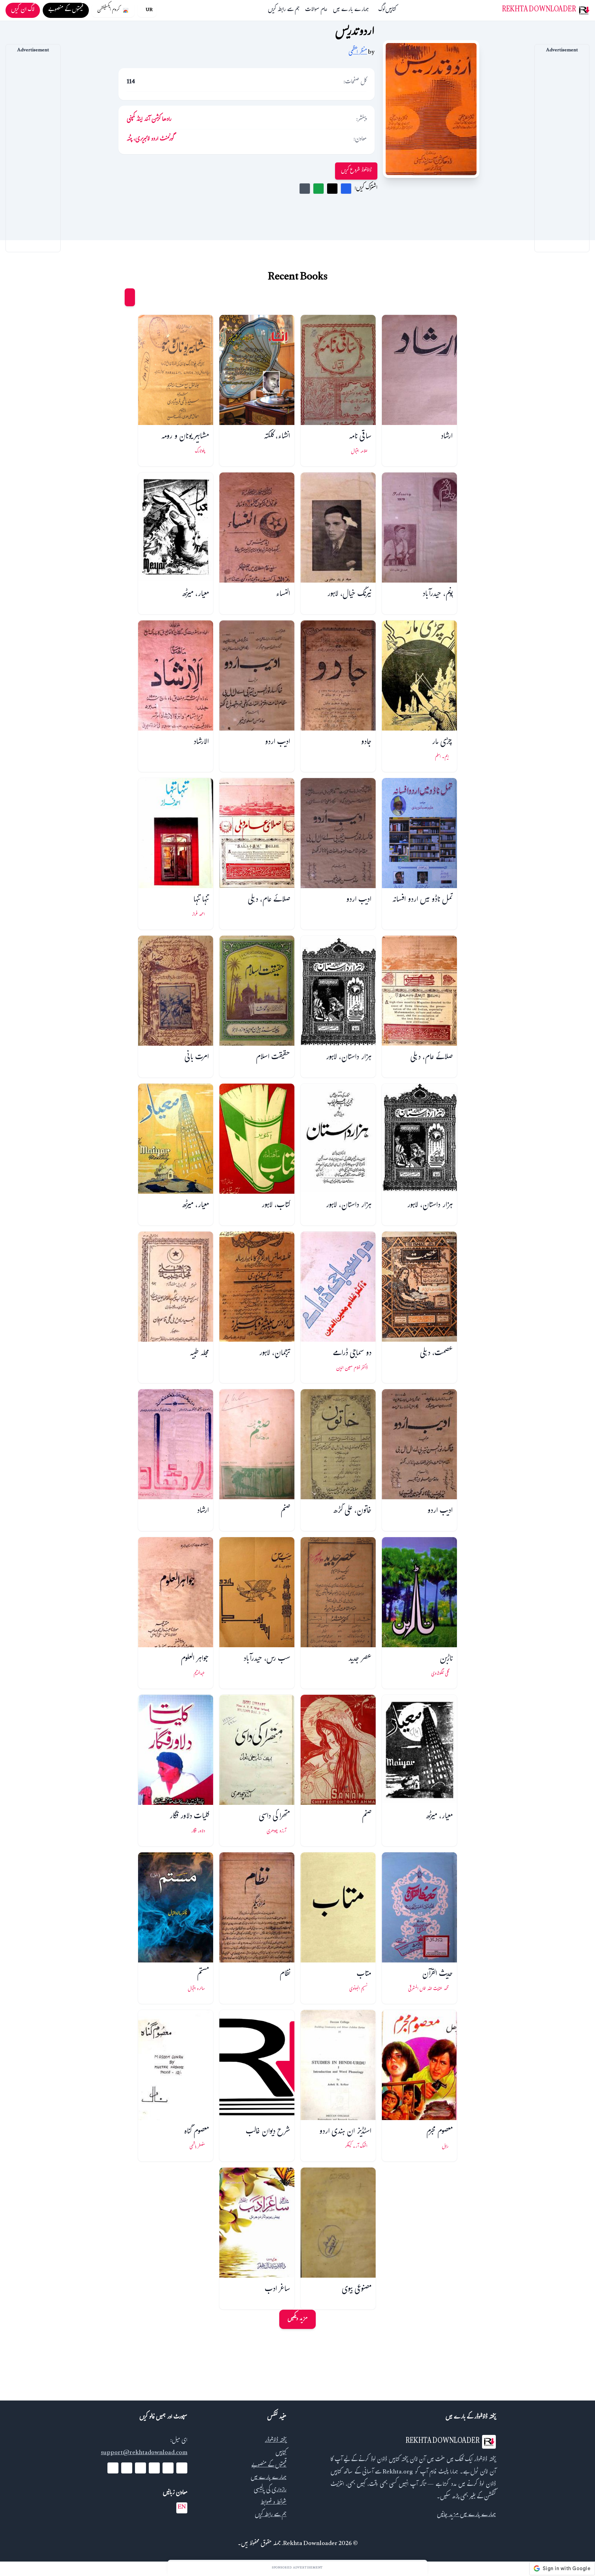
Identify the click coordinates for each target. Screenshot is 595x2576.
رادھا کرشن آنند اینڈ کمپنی (149, 120)
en (182, 2508)
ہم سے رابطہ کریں (284, 10)
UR (149, 10)
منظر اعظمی (358, 53)
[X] (168, 2468)
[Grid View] (130, 297)
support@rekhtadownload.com (144, 2453)
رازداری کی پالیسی (270, 2490)
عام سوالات (316, 10)
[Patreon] (113, 2468)
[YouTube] (154, 2468)
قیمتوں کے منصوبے (269, 2466)
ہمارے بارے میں (351, 10)
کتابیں (391, 10)
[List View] (117, 297)
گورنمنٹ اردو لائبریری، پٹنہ (150, 140)
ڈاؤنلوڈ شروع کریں (356, 171)
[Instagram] (140, 2468)
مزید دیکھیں (297, 2319)
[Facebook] (182, 2468)
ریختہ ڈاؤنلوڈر (276, 2441)
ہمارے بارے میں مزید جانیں (466, 2515)
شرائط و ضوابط (274, 2503)
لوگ (382, 10)
